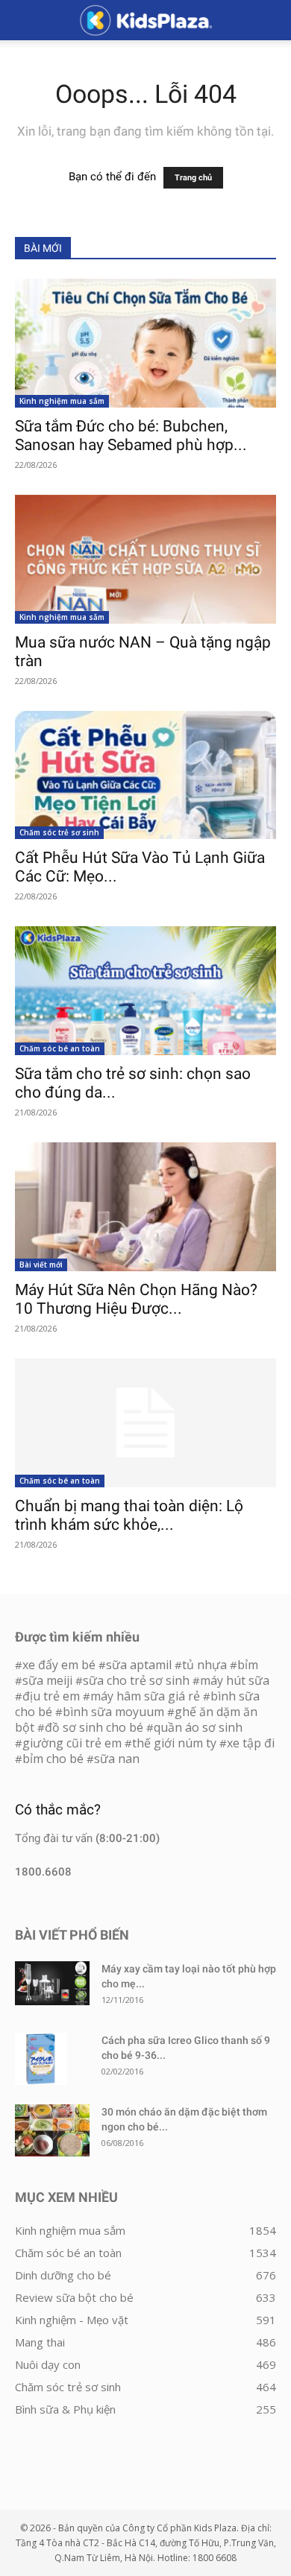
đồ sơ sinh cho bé (94, 1727)
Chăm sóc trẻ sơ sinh (59, 832)
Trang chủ (193, 178)
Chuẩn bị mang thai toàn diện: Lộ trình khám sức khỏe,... (129, 1515)
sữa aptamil (139, 1665)
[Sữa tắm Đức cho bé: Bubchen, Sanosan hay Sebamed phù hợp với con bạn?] (145, 343)
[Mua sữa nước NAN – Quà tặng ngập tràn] (145, 559)
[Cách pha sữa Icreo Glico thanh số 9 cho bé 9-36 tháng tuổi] (41, 2059)
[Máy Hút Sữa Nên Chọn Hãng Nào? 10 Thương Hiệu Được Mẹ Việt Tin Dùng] (145, 1207)
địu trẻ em (51, 1696)
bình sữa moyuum (113, 1712)
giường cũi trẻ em (72, 1743)
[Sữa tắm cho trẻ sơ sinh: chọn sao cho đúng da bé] (145, 991)
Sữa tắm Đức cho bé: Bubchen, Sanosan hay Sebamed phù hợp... (131, 436)
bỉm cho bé (53, 1759)
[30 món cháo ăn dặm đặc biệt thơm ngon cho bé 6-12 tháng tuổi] (52, 2130)
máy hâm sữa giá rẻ (145, 1696)
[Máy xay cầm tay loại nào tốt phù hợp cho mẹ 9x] (52, 1983)
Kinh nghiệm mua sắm (62, 401)
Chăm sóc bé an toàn (60, 1048)
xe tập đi (251, 1743)
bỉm (248, 1665)
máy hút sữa (235, 1680)
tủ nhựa (204, 1665)
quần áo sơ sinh (198, 1727)
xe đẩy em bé (60, 1665)
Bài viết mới (41, 1265)
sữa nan (117, 1759)
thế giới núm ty (174, 1743)
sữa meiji (47, 1680)
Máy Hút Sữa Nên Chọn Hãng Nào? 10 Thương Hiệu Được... (136, 1299)
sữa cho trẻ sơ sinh (136, 1680)
